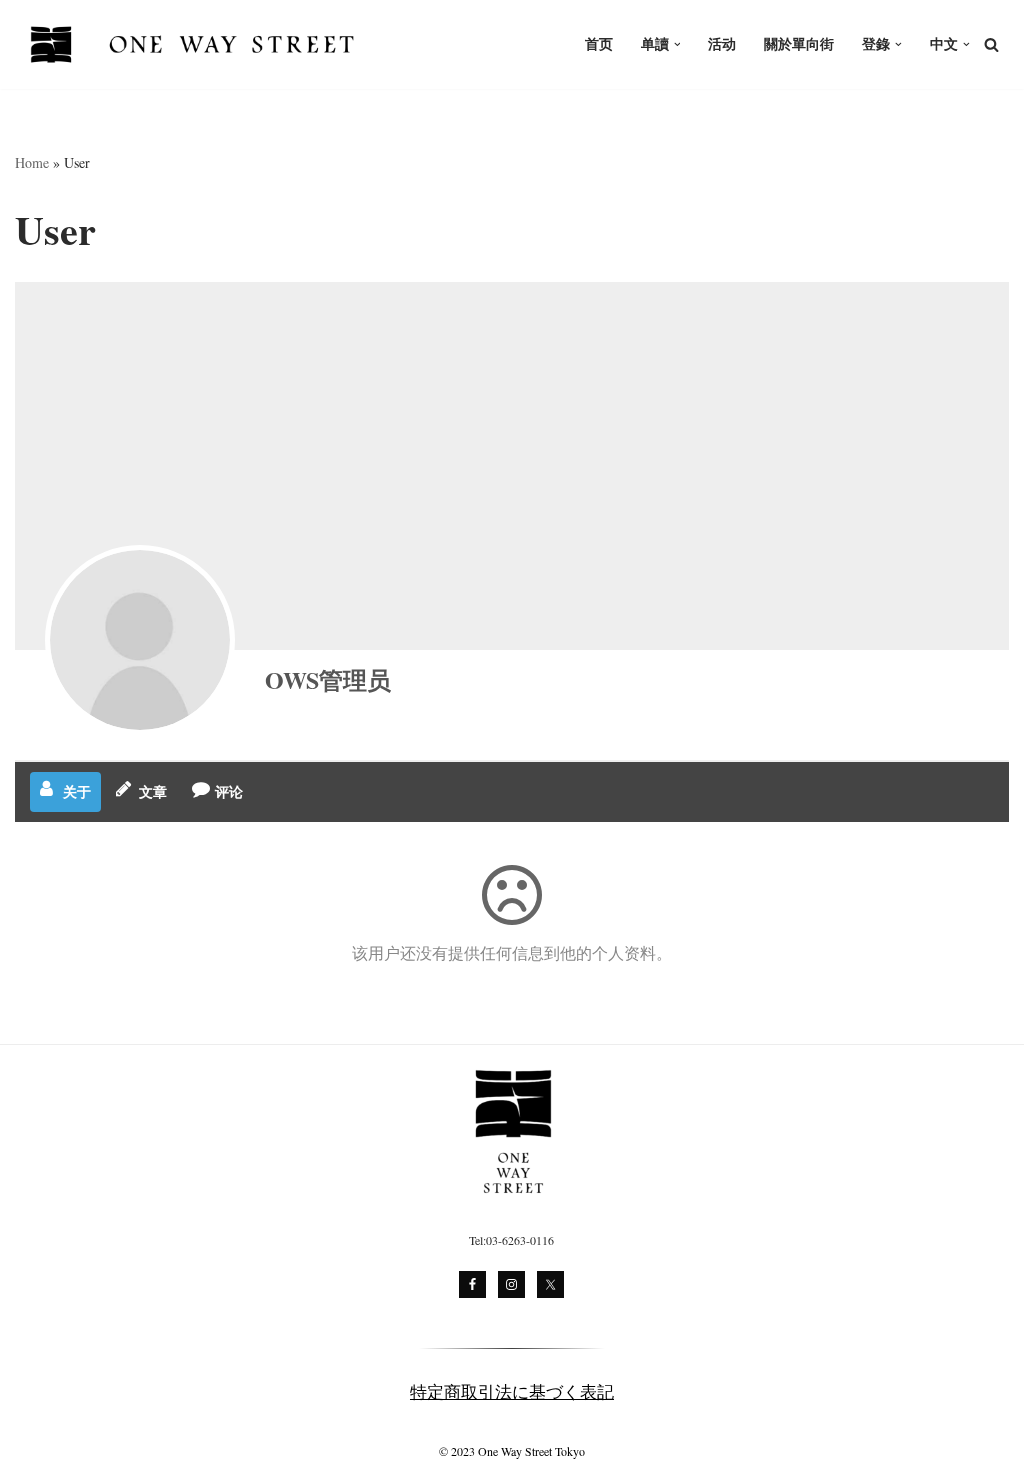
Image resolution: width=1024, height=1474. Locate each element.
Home (32, 162)
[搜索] (991, 44)
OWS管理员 (328, 679)
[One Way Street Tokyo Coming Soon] (195, 44)
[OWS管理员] (140, 640)
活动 (722, 44)
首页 (599, 44)
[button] (677, 44)
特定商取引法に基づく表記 (512, 1391)
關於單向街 (799, 44)
